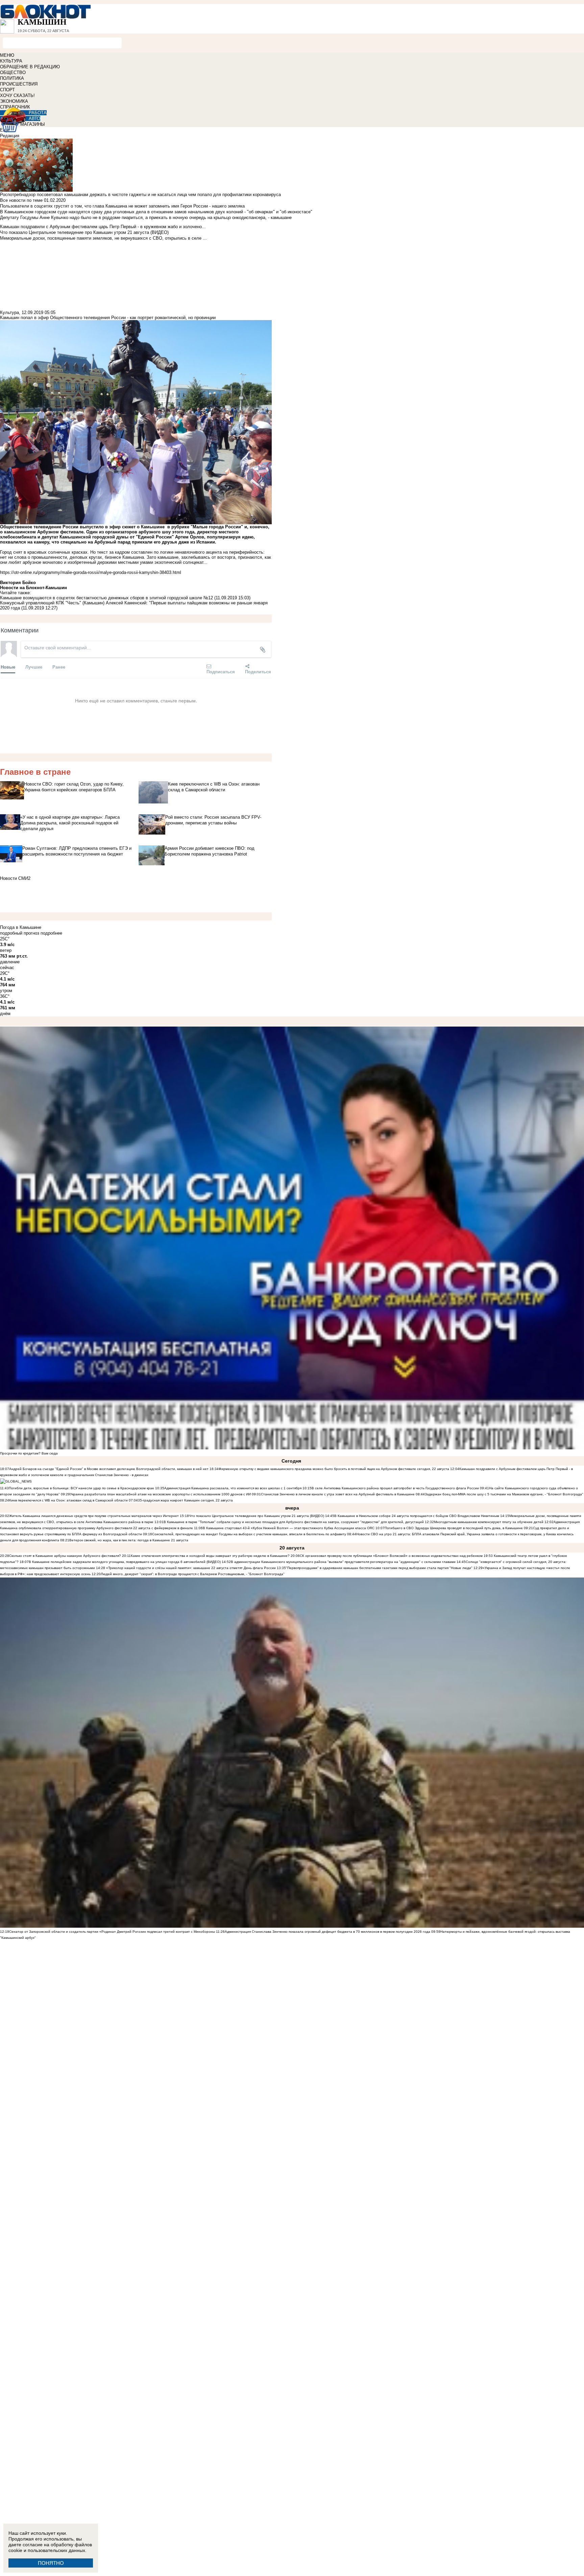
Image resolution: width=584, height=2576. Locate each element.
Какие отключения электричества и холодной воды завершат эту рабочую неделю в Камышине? (210, 1556)
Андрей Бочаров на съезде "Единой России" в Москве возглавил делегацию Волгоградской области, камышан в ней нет (109, 1469)
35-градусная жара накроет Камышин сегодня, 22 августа (185, 1500)
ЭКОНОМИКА (14, 101)
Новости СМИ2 (15, 878)
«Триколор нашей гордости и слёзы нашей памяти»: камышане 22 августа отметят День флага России (190, 1568)
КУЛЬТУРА (11, 61)
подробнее (51, 933)
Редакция (10, 136)
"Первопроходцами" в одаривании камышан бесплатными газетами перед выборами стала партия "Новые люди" (379, 1568)
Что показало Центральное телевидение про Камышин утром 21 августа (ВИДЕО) (257, 1516)
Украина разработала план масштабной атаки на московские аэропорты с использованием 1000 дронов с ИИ (160, 1494)
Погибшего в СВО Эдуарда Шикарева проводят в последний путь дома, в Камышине (454, 1528)
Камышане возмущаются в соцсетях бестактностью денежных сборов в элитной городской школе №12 (106, 598)
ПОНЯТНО (51, 2563)
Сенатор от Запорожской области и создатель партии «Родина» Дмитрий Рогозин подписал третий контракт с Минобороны (112, 1932)
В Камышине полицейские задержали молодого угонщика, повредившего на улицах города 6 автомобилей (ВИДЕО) (125, 1562)
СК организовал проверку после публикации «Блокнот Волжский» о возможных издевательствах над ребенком (391, 1556)
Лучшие (34, 667)
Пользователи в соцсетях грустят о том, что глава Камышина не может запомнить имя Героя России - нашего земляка (122, 206)
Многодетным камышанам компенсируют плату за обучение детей (489, 1522)
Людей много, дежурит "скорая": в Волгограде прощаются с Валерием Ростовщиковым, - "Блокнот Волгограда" (193, 1574)
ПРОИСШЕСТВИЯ (19, 84)
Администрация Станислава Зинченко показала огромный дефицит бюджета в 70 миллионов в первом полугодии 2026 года (327, 1932)
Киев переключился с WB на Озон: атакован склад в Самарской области (68, 1500)
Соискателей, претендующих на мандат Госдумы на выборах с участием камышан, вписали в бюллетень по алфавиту (249, 1534)
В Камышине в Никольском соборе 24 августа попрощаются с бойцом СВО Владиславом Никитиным (417, 1516)
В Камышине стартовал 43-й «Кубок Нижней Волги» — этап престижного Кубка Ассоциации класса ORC (289, 1528)
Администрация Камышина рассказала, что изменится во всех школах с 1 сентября (233, 1488)
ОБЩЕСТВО (13, 73)
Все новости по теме (21, 200)
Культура (9, 312)
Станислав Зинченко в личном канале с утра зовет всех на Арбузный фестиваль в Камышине (338, 1494)
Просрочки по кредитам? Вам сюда (29, 1453)
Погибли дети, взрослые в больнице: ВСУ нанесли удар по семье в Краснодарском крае (82, 1488)
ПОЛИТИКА (12, 78)
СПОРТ (7, 90)
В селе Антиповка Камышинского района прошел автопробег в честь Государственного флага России (395, 1488)
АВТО (34, 118)
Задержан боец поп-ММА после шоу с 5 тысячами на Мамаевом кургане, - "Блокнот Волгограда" (504, 1494)
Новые (8, 667)
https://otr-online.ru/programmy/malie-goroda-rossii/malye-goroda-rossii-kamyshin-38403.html (91, 572)
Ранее (59, 667)
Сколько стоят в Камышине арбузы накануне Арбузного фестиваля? (65, 1556)
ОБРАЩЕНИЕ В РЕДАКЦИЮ (30, 67)
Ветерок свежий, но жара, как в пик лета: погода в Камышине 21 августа (129, 1540)
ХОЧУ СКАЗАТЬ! (17, 95)
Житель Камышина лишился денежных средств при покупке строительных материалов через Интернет (94, 1516)
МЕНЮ (7, 55)
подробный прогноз (20, 933)
